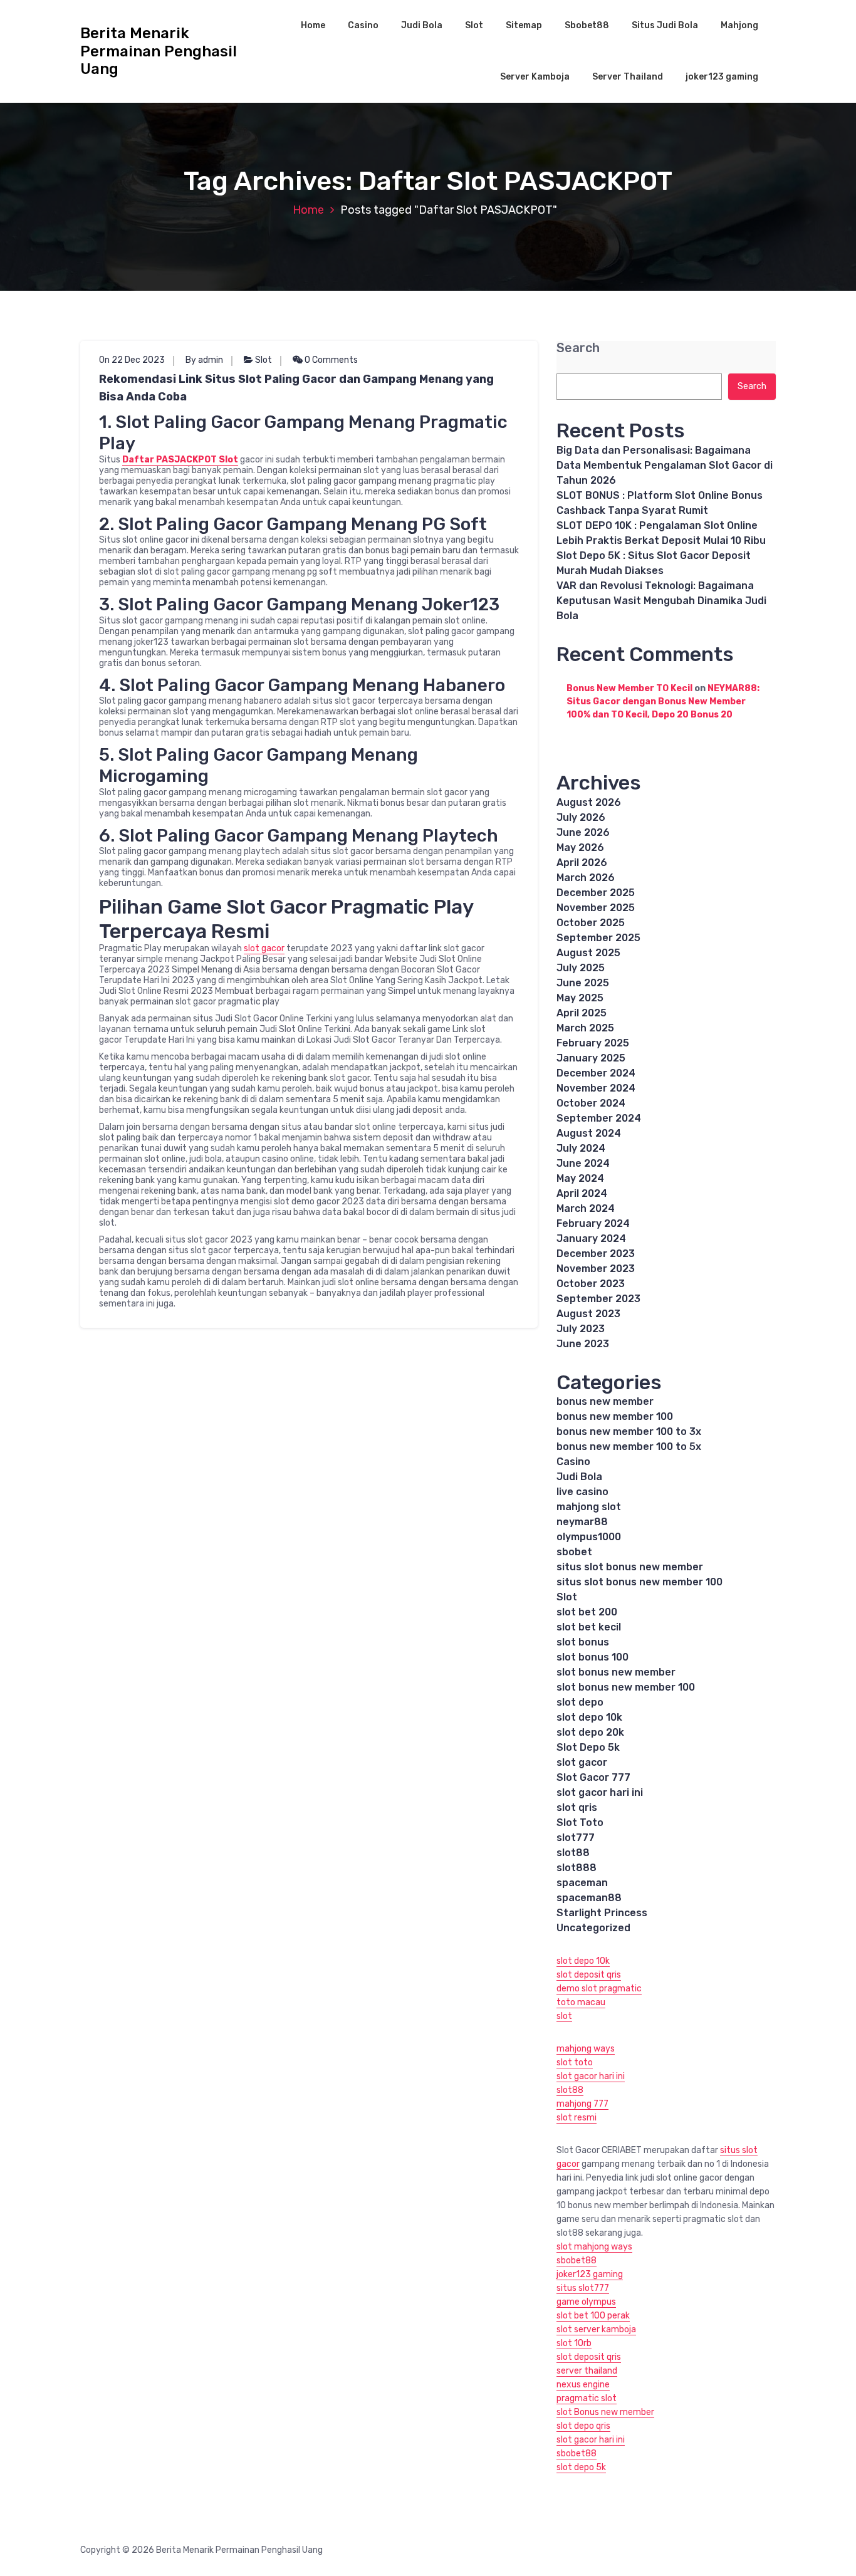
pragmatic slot (587, 2398)
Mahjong (739, 25)
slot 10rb (574, 2343)
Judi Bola (422, 25)
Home (313, 25)
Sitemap (524, 25)
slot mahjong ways (594, 2247)
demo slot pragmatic (599, 1989)
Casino (363, 25)
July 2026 (581, 817)
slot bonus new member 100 (626, 1687)
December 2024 (596, 1073)
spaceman (582, 1883)
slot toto (575, 2062)
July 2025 (581, 968)
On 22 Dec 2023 (132, 360)
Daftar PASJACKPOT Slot (180, 460)
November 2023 (596, 1269)
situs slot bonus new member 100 (639, 1582)
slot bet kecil (589, 1627)
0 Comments (330, 360)
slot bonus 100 (592, 1657)
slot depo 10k (589, 1717)
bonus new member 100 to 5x (629, 1447)
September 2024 (599, 1118)
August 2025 (588, 953)
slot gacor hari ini (600, 1792)
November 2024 (596, 1088)
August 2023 (588, 1314)
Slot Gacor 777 (593, 1777)
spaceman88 (589, 1898)
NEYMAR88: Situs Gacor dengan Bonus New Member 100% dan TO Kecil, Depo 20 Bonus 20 (663, 701)
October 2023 (591, 1284)
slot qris (577, 1807)
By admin (204, 360)
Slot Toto (580, 1822)
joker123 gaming (722, 77)
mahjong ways (586, 2049)
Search (578, 348)
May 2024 (580, 1178)
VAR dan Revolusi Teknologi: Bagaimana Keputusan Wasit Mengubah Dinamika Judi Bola (661, 601)
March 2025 (585, 1028)
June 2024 (583, 1163)
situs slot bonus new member (630, 1567)
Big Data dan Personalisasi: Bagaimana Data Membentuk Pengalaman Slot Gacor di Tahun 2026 (665, 465)
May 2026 (580, 847)
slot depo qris (583, 2426)
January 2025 (591, 1058)
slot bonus (583, 1642)
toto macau (581, 2002)
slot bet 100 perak (593, 2316)
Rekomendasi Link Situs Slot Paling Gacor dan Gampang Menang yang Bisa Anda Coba (296, 388)
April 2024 (582, 1193)
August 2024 (589, 1133)
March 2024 (586, 1208)
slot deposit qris (589, 1975)
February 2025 (593, 1043)
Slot (474, 25)
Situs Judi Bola (665, 25)
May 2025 (580, 998)
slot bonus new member (616, 1672)
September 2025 (598, 938)
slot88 (573, 1853)
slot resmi (577, 2118)
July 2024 (581, 1148)
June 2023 (583, 1344)
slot (564, 2016)
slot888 (577, 1868)
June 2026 (583, 832)
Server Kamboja (535, 77)
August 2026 (589, 802)
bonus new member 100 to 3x (629, 1431)
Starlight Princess (602, 1913)
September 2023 (598, 1299)
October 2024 (591, 1103)
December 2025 (596, 893)
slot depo (580, 1702)
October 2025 (591, 923)
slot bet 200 (587, 1612)
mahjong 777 (582, 2104)
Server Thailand (628, 77)
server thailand (587, 2371)
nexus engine (583, 2385)
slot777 (576, 1838)
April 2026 (582, 863)
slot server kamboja (596, 2329)
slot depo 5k (581, 2467)
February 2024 (593, 1223)
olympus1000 (589, 1537)
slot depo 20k (590, 1732)
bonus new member (605, 1401)
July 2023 (581, 1329)
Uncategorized (593, 1928)
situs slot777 (583, 2288)
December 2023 (596, 1254)
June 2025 (583, 983)
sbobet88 (577, 2261)
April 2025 (582, 1013)
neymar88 (582, 1522)
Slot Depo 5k (588, 1747)
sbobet (574, 1552)
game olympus (586, 2302)
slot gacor (264, 948)
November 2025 (596, 908)
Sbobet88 (587, 25)
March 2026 (586, 878)
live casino (582, 1492)
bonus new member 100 (615, 1416)
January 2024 (591, 1238)
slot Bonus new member (605, 2412)
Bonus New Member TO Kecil (629, 688)
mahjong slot (589, 1507)
